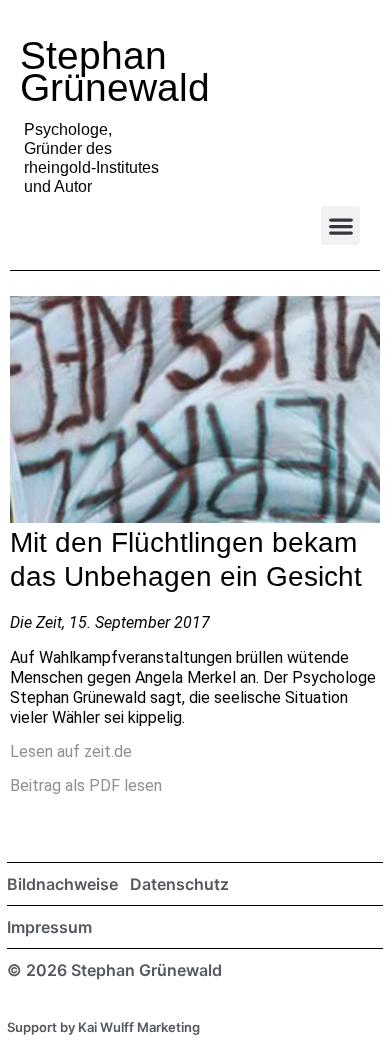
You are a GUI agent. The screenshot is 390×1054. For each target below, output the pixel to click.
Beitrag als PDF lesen (86, 785)
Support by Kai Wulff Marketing (103, 1027)
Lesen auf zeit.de (71, 751)
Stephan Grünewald (115, 71)
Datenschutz (179, 884)
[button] (340, 225)
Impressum (49, 927)
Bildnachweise (62, 884)
